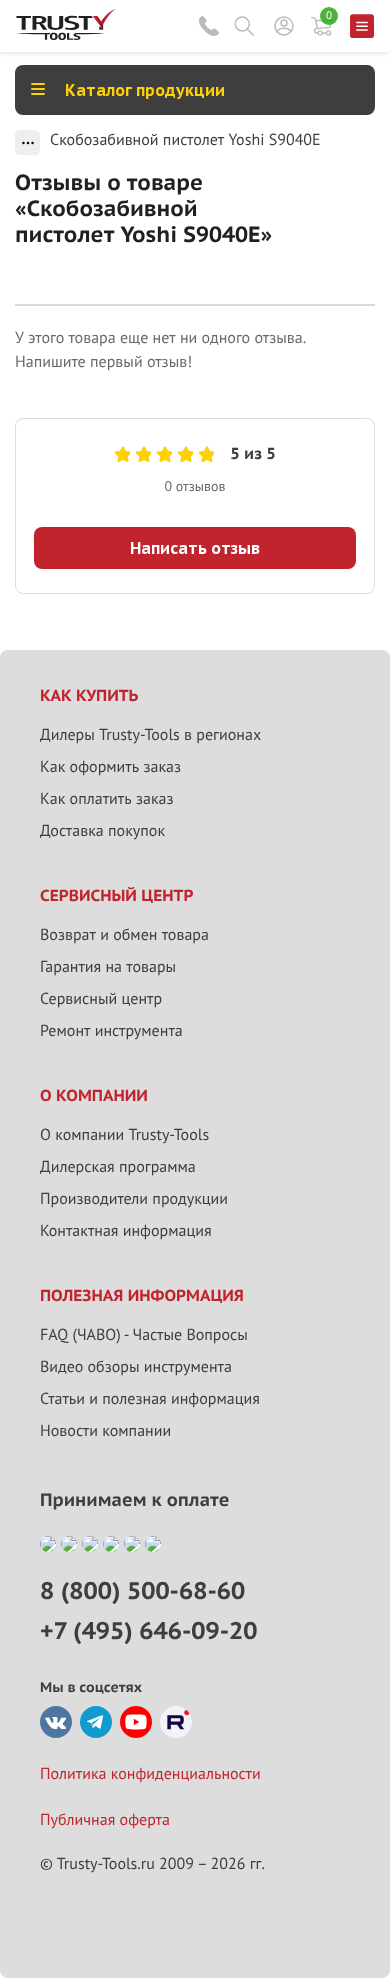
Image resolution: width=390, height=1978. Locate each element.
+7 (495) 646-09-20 (148, 1630)
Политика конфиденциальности (150, 1774)
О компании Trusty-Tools (124, 1135)
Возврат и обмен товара (124, 935)
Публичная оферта (105, 1820)
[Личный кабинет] (284, 26)
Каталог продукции (145, 90)
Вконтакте (56, 1722)
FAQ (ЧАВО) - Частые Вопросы (144, 1335)
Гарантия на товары (108, 967)
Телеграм (96, 1722)
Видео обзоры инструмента (136, 1367)
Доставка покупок (102, 831)
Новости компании (105, 1431)
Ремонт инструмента (111, 1031)
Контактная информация (126, 1231)
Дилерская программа (118, 1167)
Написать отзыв (195, 548)
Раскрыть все (27, 142)
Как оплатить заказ (107, 799)
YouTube (136, 1722)
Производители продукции (134, 1199)
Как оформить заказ (110, 767)
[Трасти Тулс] (66, 35)
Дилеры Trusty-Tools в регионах (150, 735)
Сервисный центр (101, 999)
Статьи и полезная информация (150, 1399)
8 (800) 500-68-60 (209, 26)
